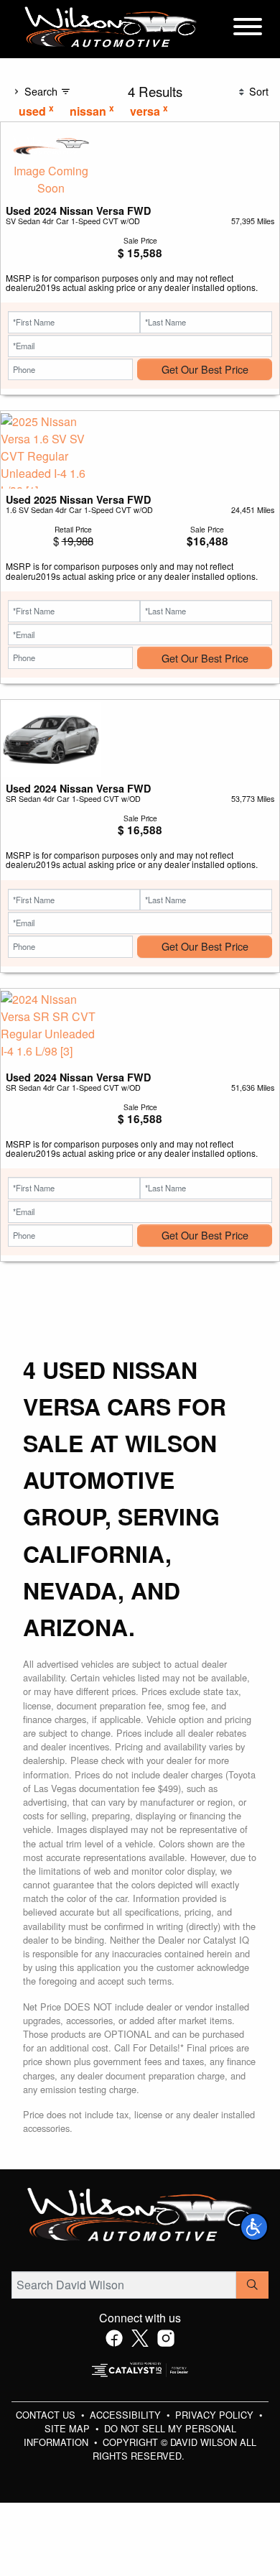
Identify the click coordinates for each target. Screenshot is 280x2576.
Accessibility (127, 2415)
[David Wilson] (111, 28)
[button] (254, 2227)
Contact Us (47, 2415)
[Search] (252, 2285)
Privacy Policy (216, 2415)
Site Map (69, 2428)
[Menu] (248, 29)
